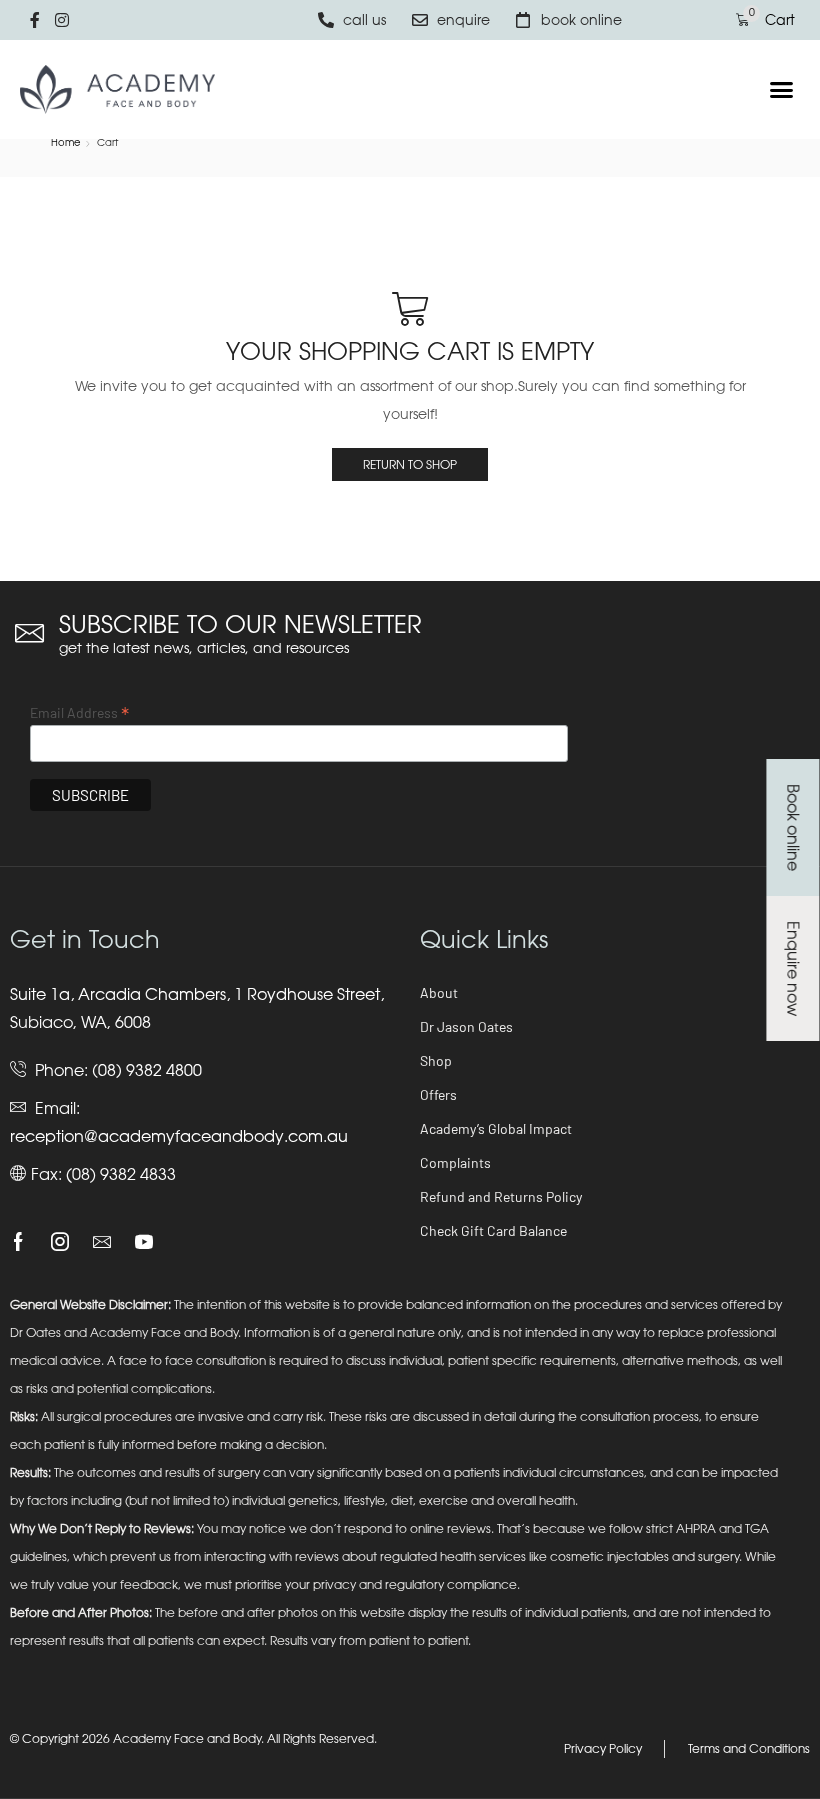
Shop (436, 1060)
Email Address (79, 712)
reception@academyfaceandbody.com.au (179, 1136)
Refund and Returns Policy (501, 1196)
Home (66, 142)
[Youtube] (144, 1242)
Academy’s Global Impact (496, 1128)
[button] (782, 90)
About (439, 992)
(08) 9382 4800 (147, 1070)
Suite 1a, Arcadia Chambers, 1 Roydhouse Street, (197, 994)
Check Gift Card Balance (493, 1230)
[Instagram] (60, 1242)
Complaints (455, 1162)
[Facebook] (18, 1242)
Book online (793, 827)
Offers (438, 1094)
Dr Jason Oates (466, 1026)
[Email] (102, 1242)
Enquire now (793, 968)
